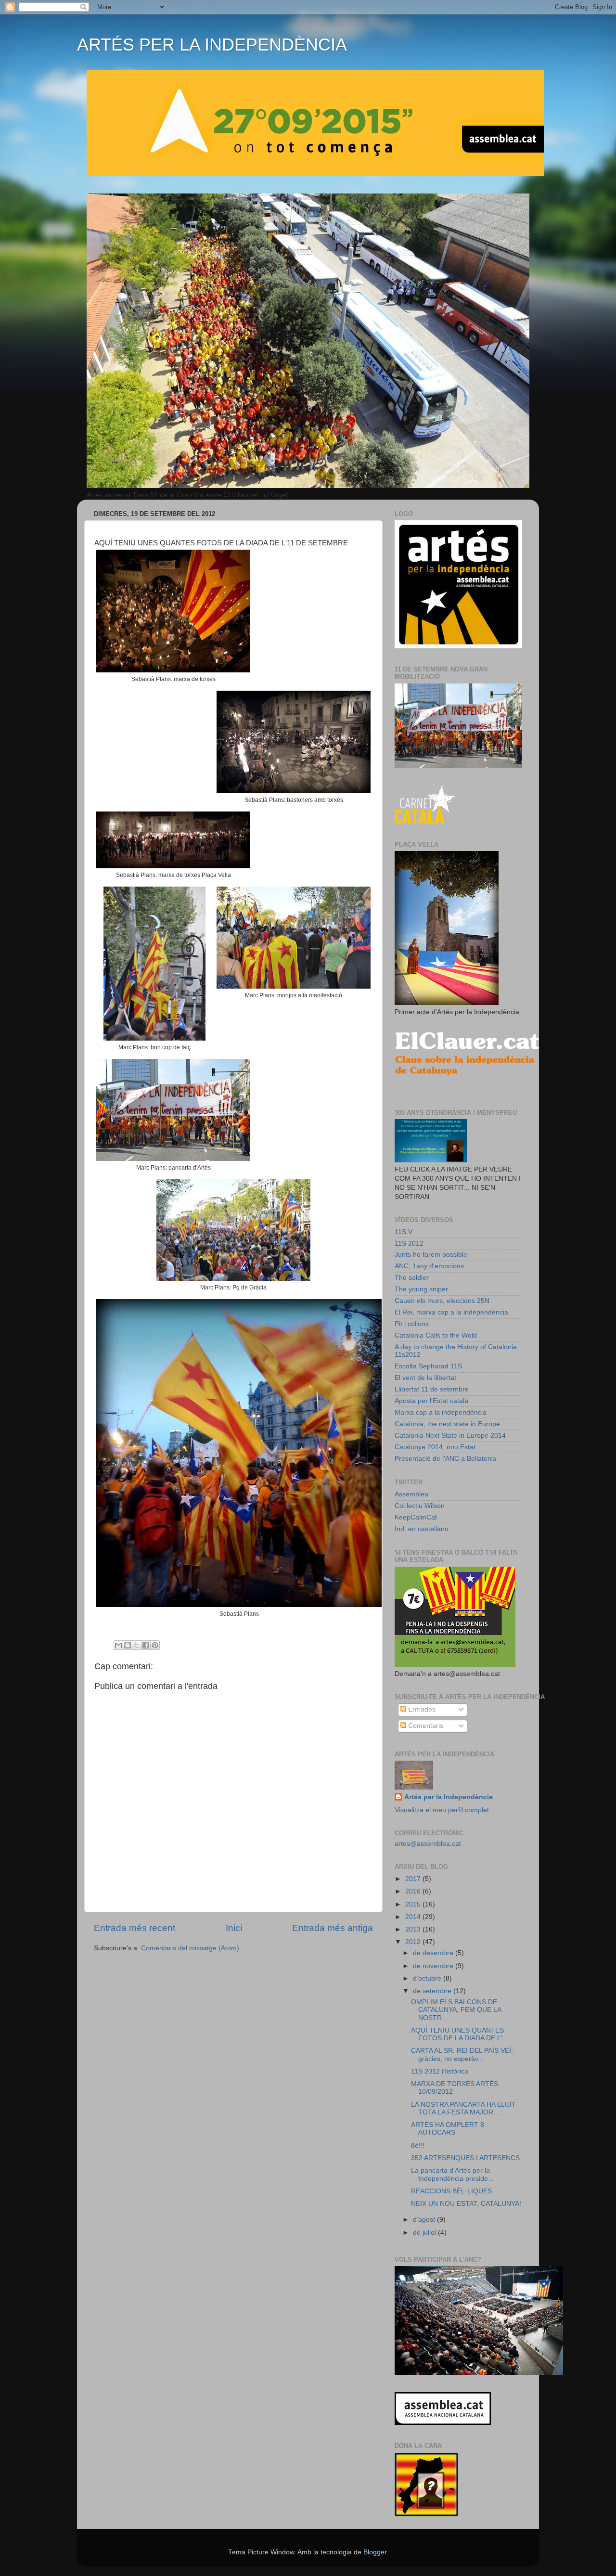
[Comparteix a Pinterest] (155, 1645)
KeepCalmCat (416, 1517)
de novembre (434, 1966)
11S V (404, 1232)
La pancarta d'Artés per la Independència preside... (452, 2174)
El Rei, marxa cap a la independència (451, 1312)
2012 (414, 1942)
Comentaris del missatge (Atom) (190, 1948)
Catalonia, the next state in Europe (447, 1424)
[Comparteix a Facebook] (146, 1645)
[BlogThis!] (128, 1645)
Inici (234, 1928)
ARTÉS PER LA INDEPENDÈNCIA (212, 45)
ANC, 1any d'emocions (429, 1266)
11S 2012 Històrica (440, 2071)
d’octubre (428, 1978)
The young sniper (421, 1289)
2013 (414, 1929)
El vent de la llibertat (425, 1378)
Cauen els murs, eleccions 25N (442, 1301)
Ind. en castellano (422, 1529)
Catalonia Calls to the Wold (436, 1335)
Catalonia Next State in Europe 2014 (450, 1436)
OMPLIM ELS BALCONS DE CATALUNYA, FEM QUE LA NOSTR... (456, 2010)
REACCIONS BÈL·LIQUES (451, 2191)
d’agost (425, 2220)
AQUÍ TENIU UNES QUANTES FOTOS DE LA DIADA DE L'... (460, 2034)
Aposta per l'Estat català (431, 1401)
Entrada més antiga (333, 1928)
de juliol (425, 2233)
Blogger (375, 2552)
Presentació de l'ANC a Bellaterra (445, 1459)
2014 (414, 1917)
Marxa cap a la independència (441, 1412)
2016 (414, 1891)
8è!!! (418, 2145)
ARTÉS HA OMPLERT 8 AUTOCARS (448, 2129)
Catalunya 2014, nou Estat (435, 1447)
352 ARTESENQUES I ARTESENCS (465, 2158)
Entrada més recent (135, 1928)
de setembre (433, 1991)
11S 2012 (409, 1243)
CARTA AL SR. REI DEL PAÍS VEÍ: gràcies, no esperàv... (462, 2054)
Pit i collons (412, 1324)
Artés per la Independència (449, 1797)
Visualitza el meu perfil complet (442, 1810)
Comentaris (425, 1726)
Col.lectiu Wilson (420, 1506)
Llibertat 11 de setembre (432, 1389)
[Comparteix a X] (137, 1645)
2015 (414, 1904)
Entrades (421, 1709)
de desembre (434, 1953)
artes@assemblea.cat (428, 1844)
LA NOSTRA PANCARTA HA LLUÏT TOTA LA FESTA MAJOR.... (463, 2108)
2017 (414, 1879)
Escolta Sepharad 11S (428, 1366)
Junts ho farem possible (431, 1255)
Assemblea (411, 1494)
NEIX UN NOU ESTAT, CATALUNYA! (466, 2204)
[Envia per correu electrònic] (118, 1645)
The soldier (412, 1278)
